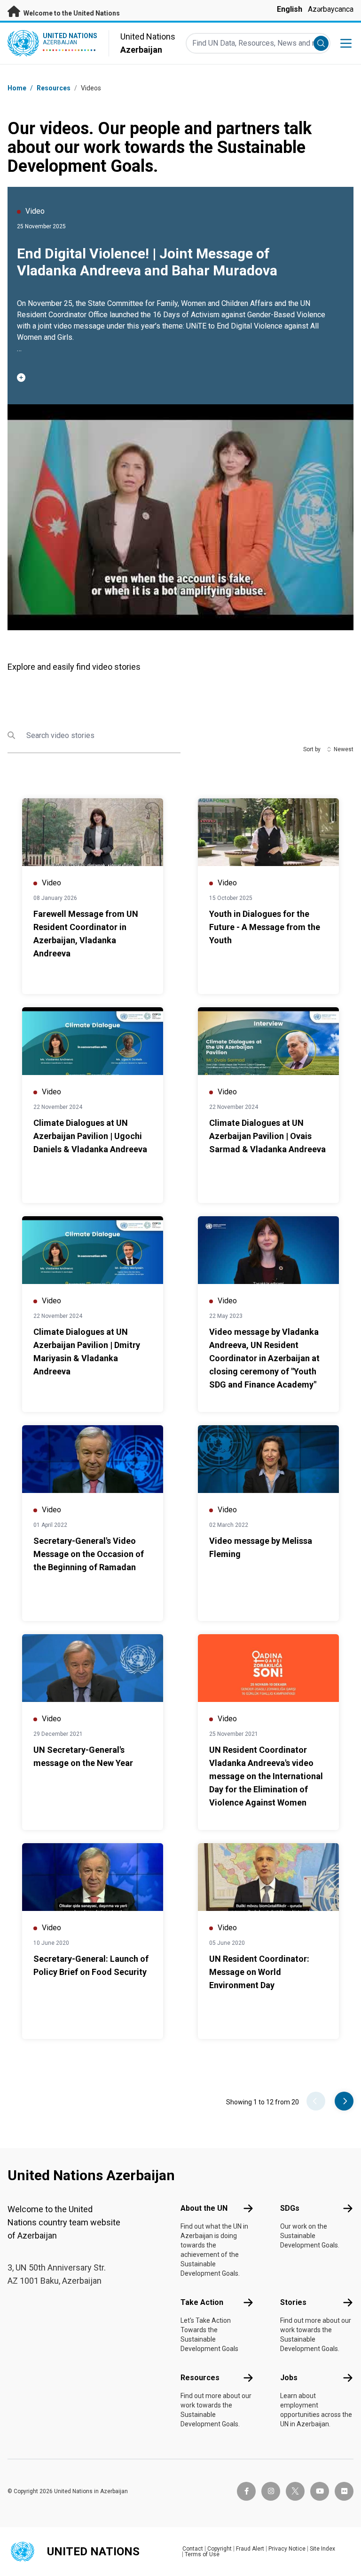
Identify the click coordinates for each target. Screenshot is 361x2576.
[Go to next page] (344, 2101)
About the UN (204, 2208)
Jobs (289, 2378)
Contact (193, 2549)
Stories (293, 2302)
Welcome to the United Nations (71, 13)
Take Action (202, 2302)
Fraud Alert (250, 2549)
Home (17, 88)
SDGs (290, 2208)
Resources (200, 2378)
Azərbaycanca (331, 9)
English (290, 9)
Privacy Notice (287, 2549)
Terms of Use (202, 2554)
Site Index (322, 2549)
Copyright (220, 2549)
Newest (344, 749)
